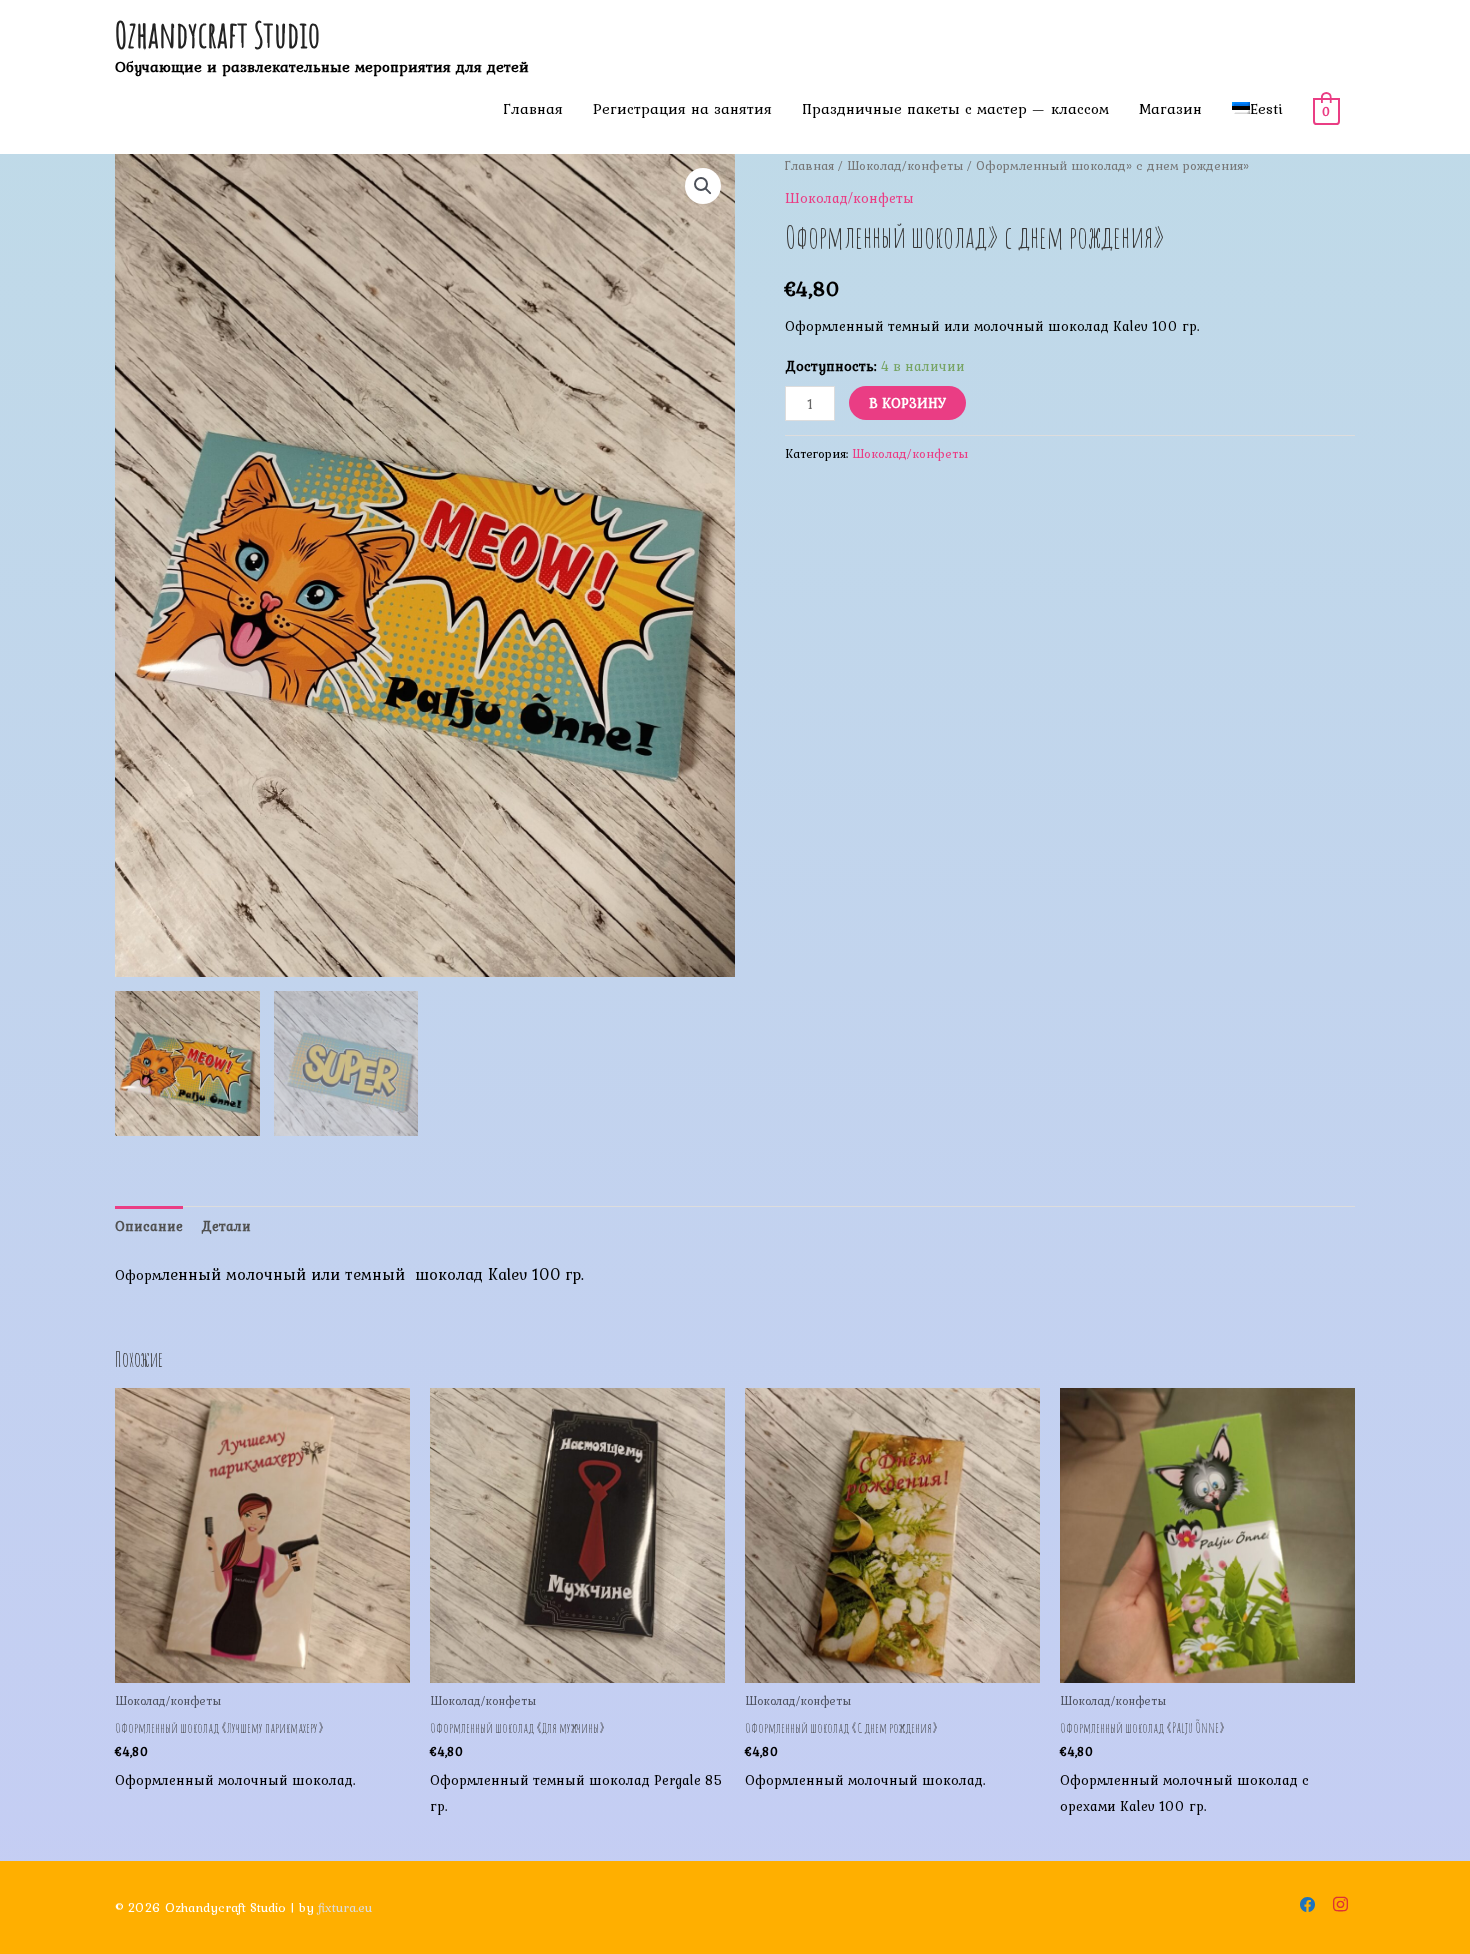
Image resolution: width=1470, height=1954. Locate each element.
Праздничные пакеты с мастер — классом (955, 109)
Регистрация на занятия (682, 109)
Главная (533, 109)
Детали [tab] (226, 1226)
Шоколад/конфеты (905, 165)
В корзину (907, 403)
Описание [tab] (149, 1226)
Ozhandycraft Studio (217, 34)
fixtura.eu (345, 1907)
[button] (703, 186)
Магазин (1170, 109)
